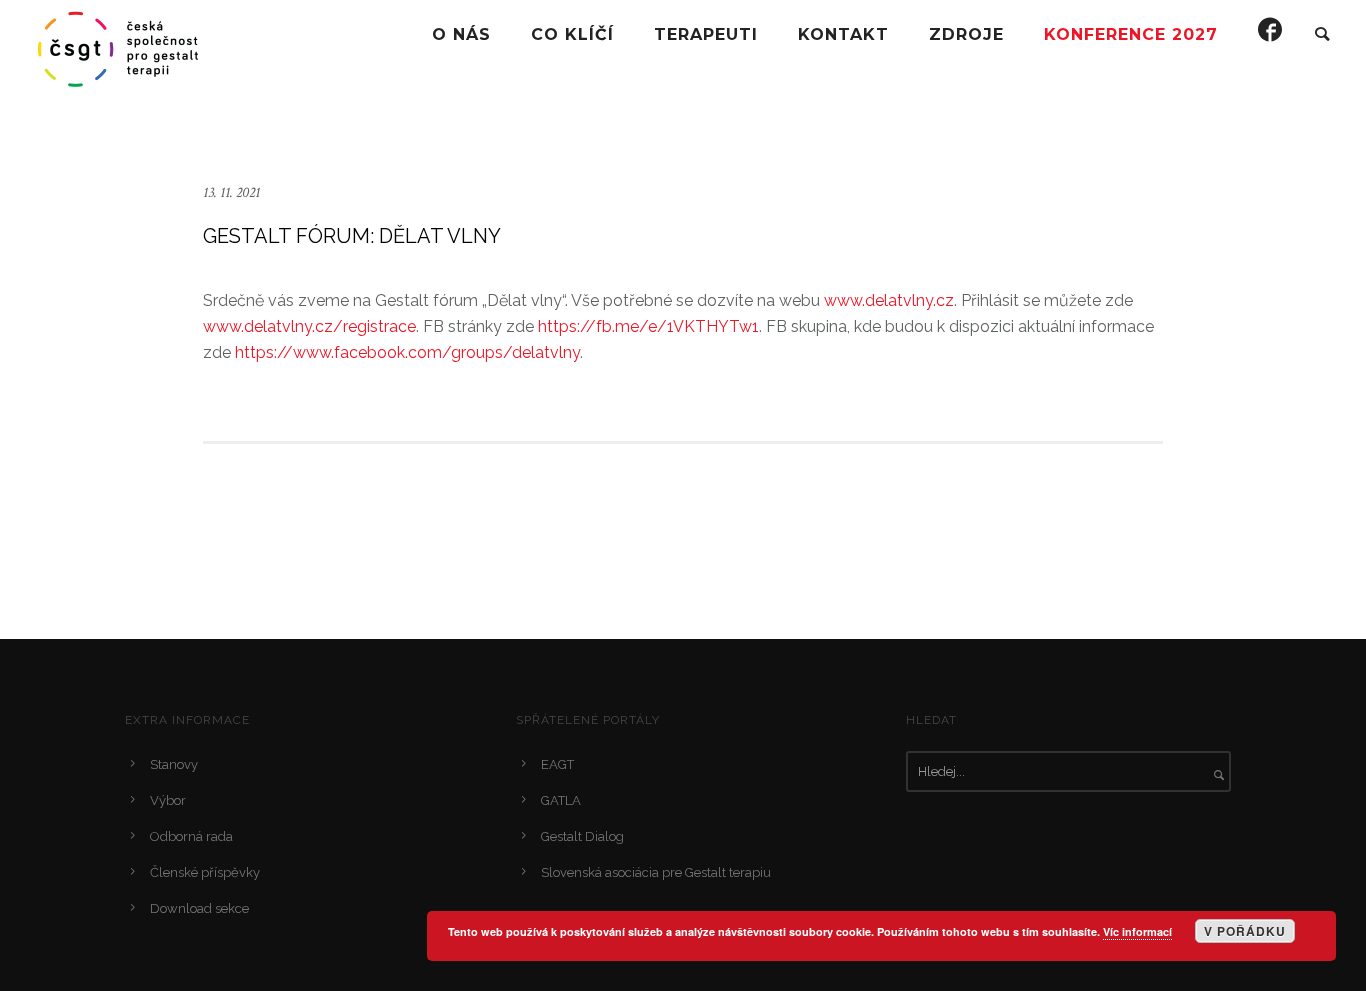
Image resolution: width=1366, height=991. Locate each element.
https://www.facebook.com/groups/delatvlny (407, 352)
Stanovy (174, 764)
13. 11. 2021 (231, 192)
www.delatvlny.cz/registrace (309, 326)
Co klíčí (572, 34)
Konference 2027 (1131, 34)
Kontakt (843, 34)
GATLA (561, 800)
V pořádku (1245, 931)
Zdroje (966, 34)
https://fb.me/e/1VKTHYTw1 (648, 326)
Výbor (168, 800)
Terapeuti (706, 34)
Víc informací (1137, 931)
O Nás (461, 34)
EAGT (557, 764)
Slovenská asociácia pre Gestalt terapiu (656, 872)
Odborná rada (191, 836)
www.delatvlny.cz (889, 300)
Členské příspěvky (205, 872)
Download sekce (199, 908)
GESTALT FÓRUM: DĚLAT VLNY (352, 236)
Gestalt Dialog (582, 836)
